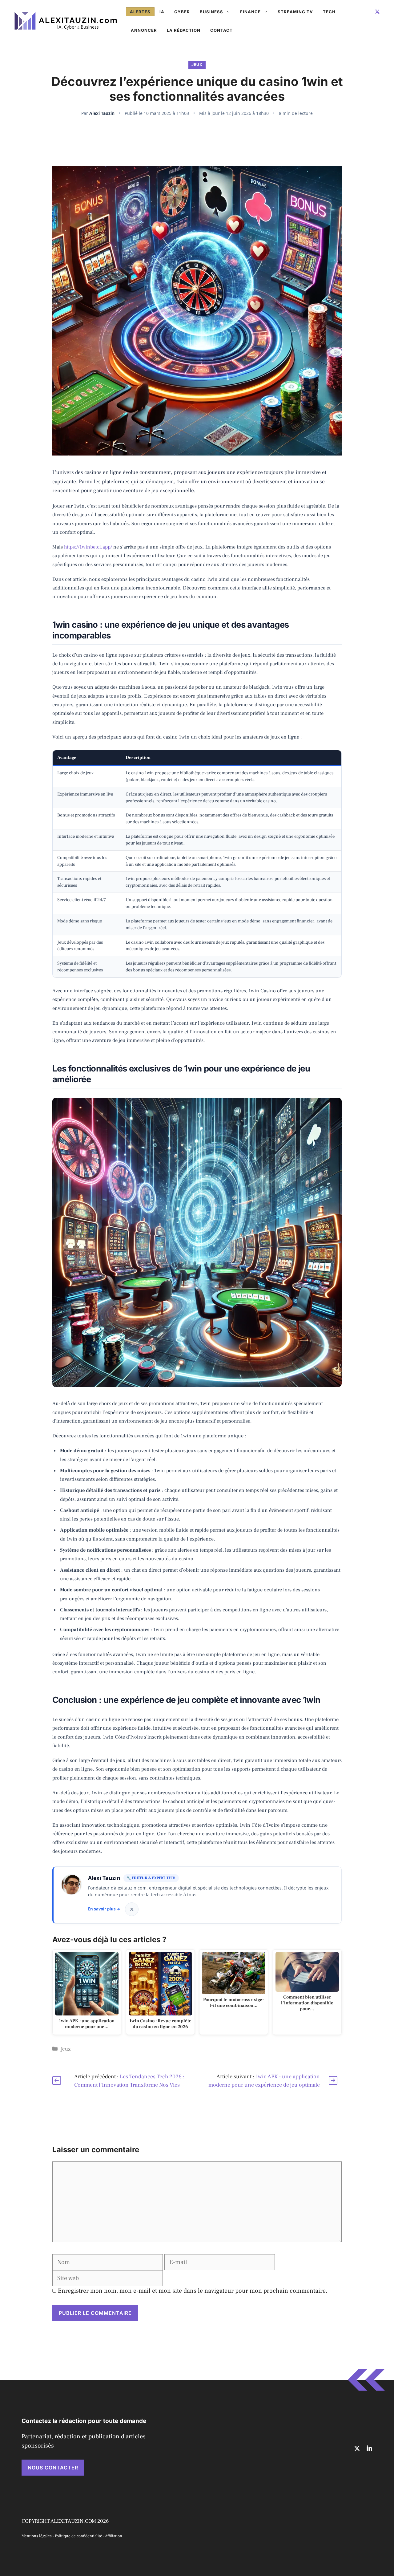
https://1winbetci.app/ (88, 547)
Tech (329, 12)
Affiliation (114, 2536)
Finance (250, 12)
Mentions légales (37, 2536)
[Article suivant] (333, 2080)
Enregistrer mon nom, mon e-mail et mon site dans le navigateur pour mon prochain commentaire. (193, 2291)
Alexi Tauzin (102, 113)
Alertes (140, 12)
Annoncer (144, 30)
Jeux (197, 65)
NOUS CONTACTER (53, 2468)
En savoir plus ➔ (104, 1909)
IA (162, 12)
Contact (221, 30)
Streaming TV (295, 12)
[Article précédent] (57, 2080)
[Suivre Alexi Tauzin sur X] (377, 12)
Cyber (182, 12)
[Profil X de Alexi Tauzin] (132, 1909)
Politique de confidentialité (78, 2536)
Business (211, 12)
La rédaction (184, 30)
